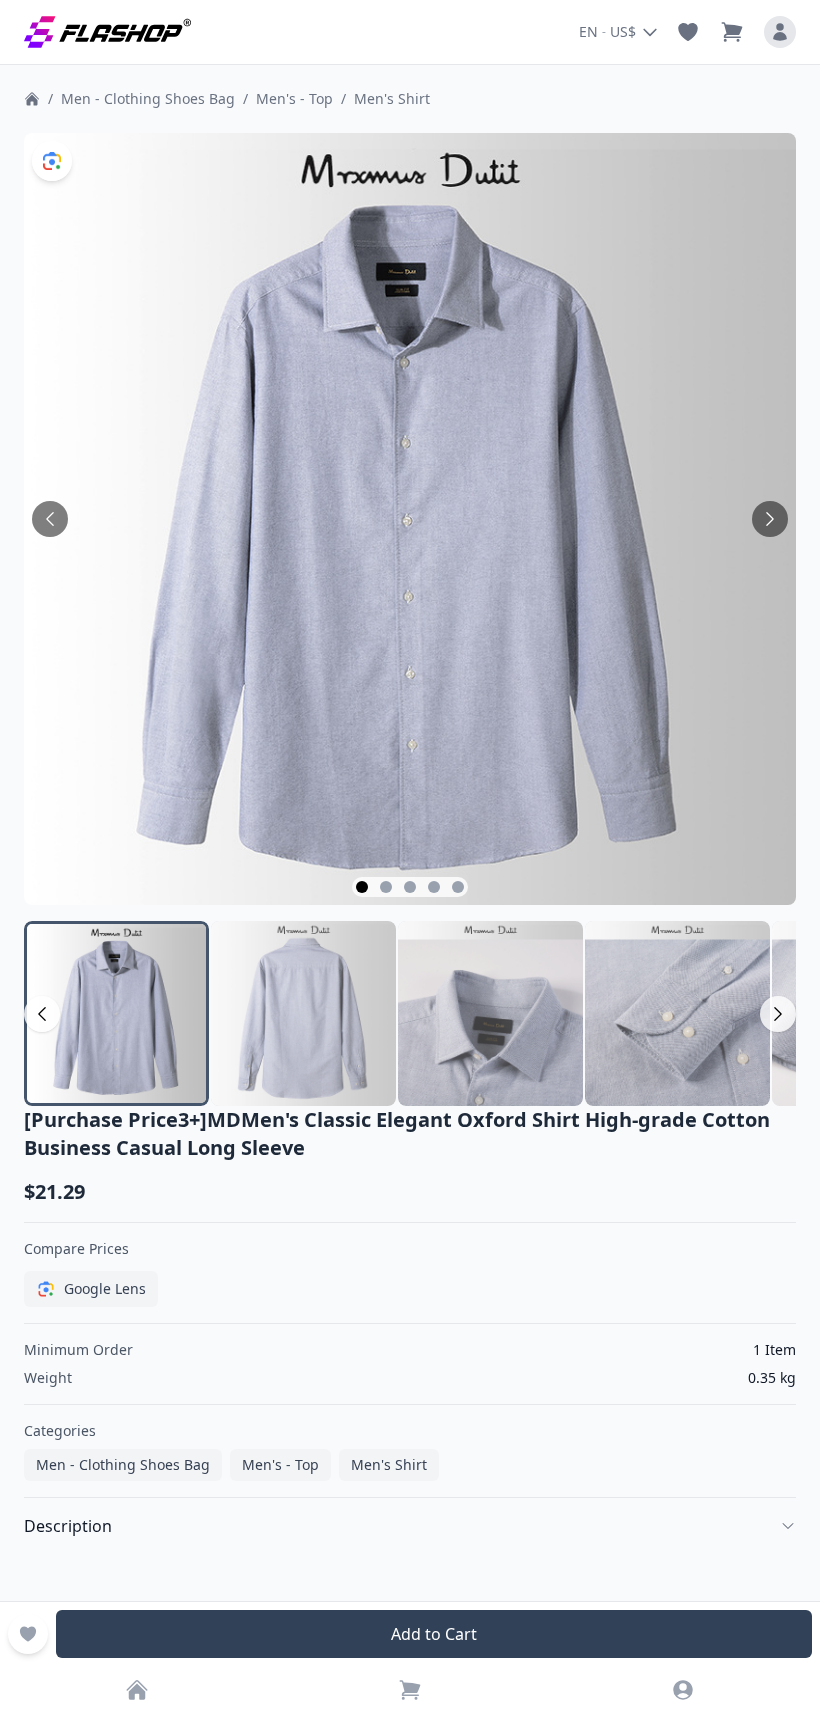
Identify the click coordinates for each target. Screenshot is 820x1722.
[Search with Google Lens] (52, 161)
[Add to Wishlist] (28, 1634)
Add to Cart (434, 1634)
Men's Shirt (392, 98)
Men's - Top (294, 98)
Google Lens (105, 1288)
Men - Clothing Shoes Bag (148, 98)
